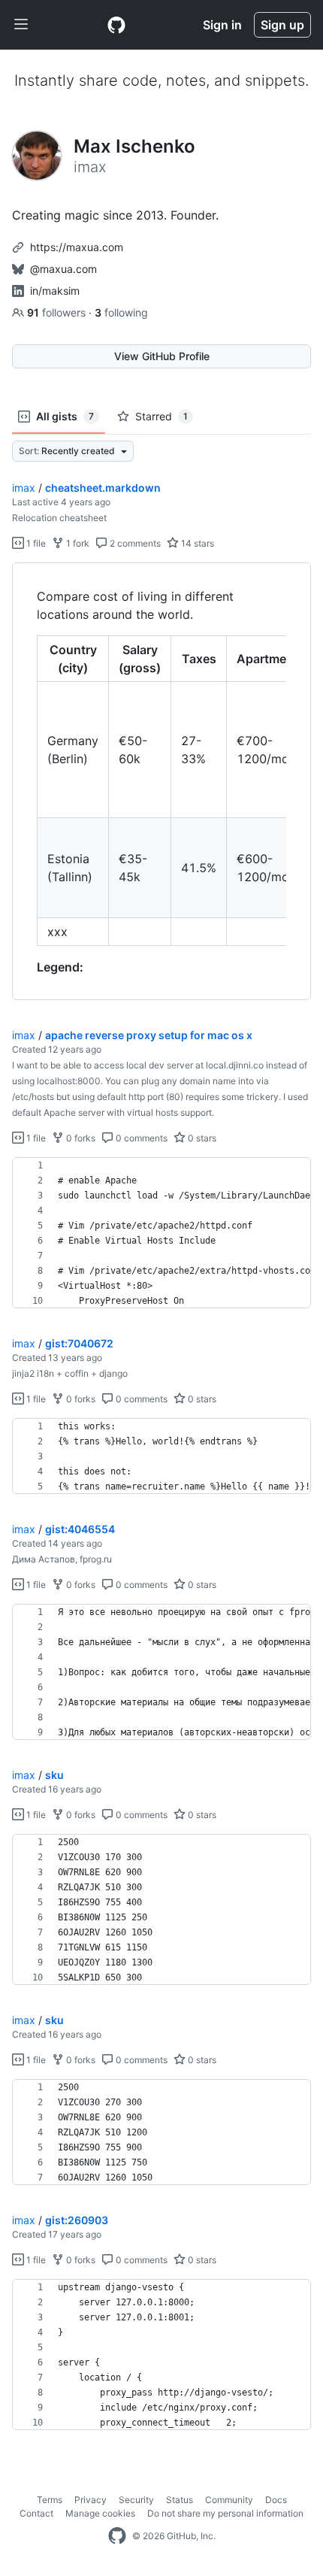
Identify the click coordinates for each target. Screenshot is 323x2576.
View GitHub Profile (162, 356)
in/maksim (55, 291)
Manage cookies (100, 2513)
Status (180, 2500)
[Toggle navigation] (21, 25)
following (121, 312)
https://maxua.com (77, 247)
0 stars (201, 1138)
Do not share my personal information (225, 2513)
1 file (35, 543)
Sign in (222, 25)
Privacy (91, 2500)
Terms (50, 2500)
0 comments (140, 1138)
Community (229, 2500)
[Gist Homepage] (116, 25)
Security (136, 2500)
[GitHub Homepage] (117, 2536)
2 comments (134, 543)
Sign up (282, 25)
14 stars (196, 543)
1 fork (77, 543)
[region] (161, 782)
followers (58, 312)
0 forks (80, 1138)
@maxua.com (63, 269)
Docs (276, 2500)
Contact (36, 2513)
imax (24, 488)
